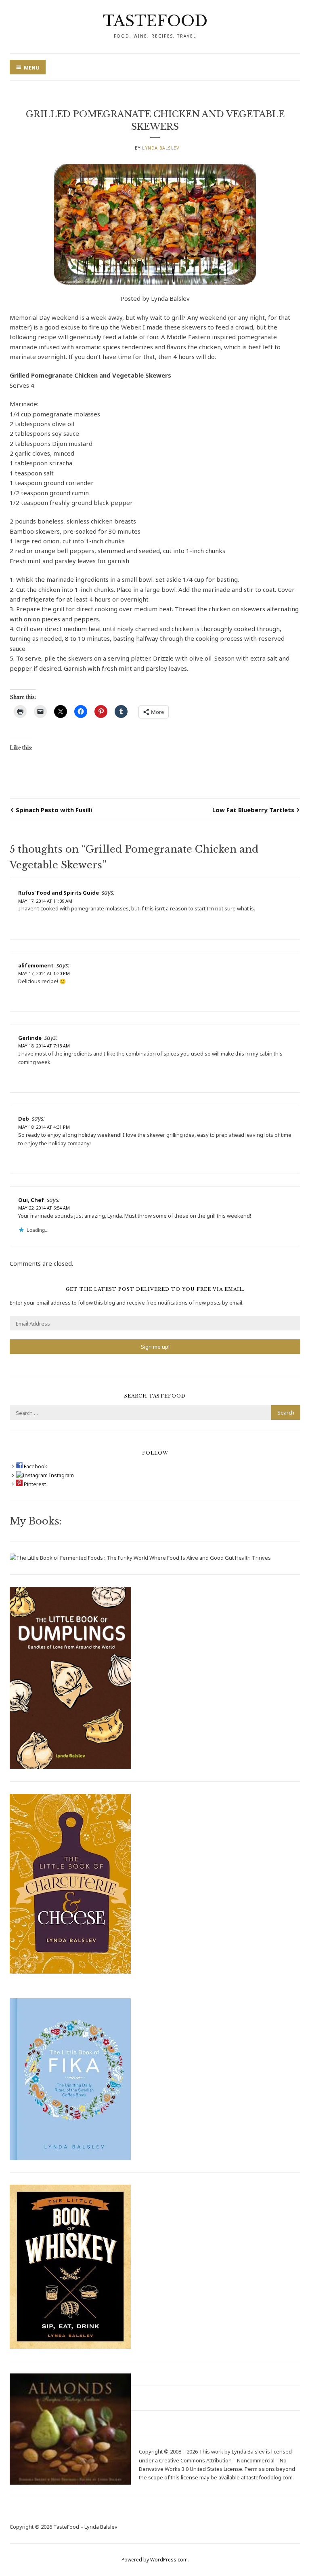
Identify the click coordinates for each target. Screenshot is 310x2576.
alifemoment (36, 965)
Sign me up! (155, 1347)
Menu (32, 68)
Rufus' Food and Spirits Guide (59, 893)
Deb (24, 1119)
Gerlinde (30, 1038)
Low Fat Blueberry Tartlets (253, 810)
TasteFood (155, 21)
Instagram (61, 1475)
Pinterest (34, 1484)
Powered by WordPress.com (155, 2560)
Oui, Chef (31, 1200)
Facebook (35, 1466)
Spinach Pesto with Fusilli (54, 810)
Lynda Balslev (161, 148)
